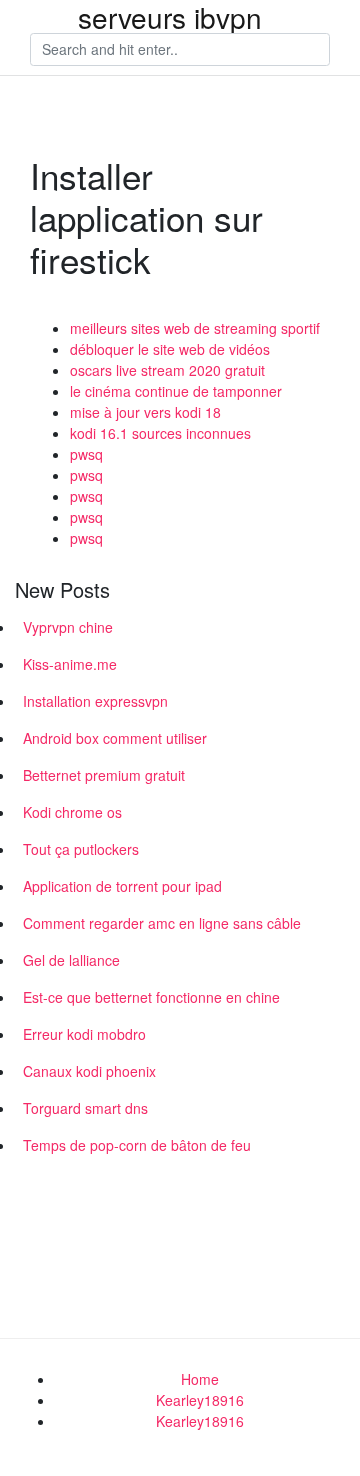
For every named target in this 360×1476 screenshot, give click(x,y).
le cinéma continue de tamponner (176, 391)
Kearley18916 (200, 1400)
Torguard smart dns (85, 1108)
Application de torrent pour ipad (122, 886)
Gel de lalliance (71, 960)
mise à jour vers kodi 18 (145, 412)
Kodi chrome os (72, 812)
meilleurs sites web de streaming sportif (195, 328)
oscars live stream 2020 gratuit (167, 370)
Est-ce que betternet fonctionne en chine (151, 997)
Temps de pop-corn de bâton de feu (137, 1145)
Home (200, 1379)
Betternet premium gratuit (104, 775)
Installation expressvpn (95, 701)
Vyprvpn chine (68, 627)
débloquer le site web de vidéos (170, 349)
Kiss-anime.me (70, 664)
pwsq (86, 454)
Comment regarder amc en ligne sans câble (162, 923)
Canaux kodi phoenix (89, 1071)
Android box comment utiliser (115, 738)
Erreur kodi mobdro (84, 1034)
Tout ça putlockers (81, 849)
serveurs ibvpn (170, 17)
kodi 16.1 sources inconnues (160, 433)
